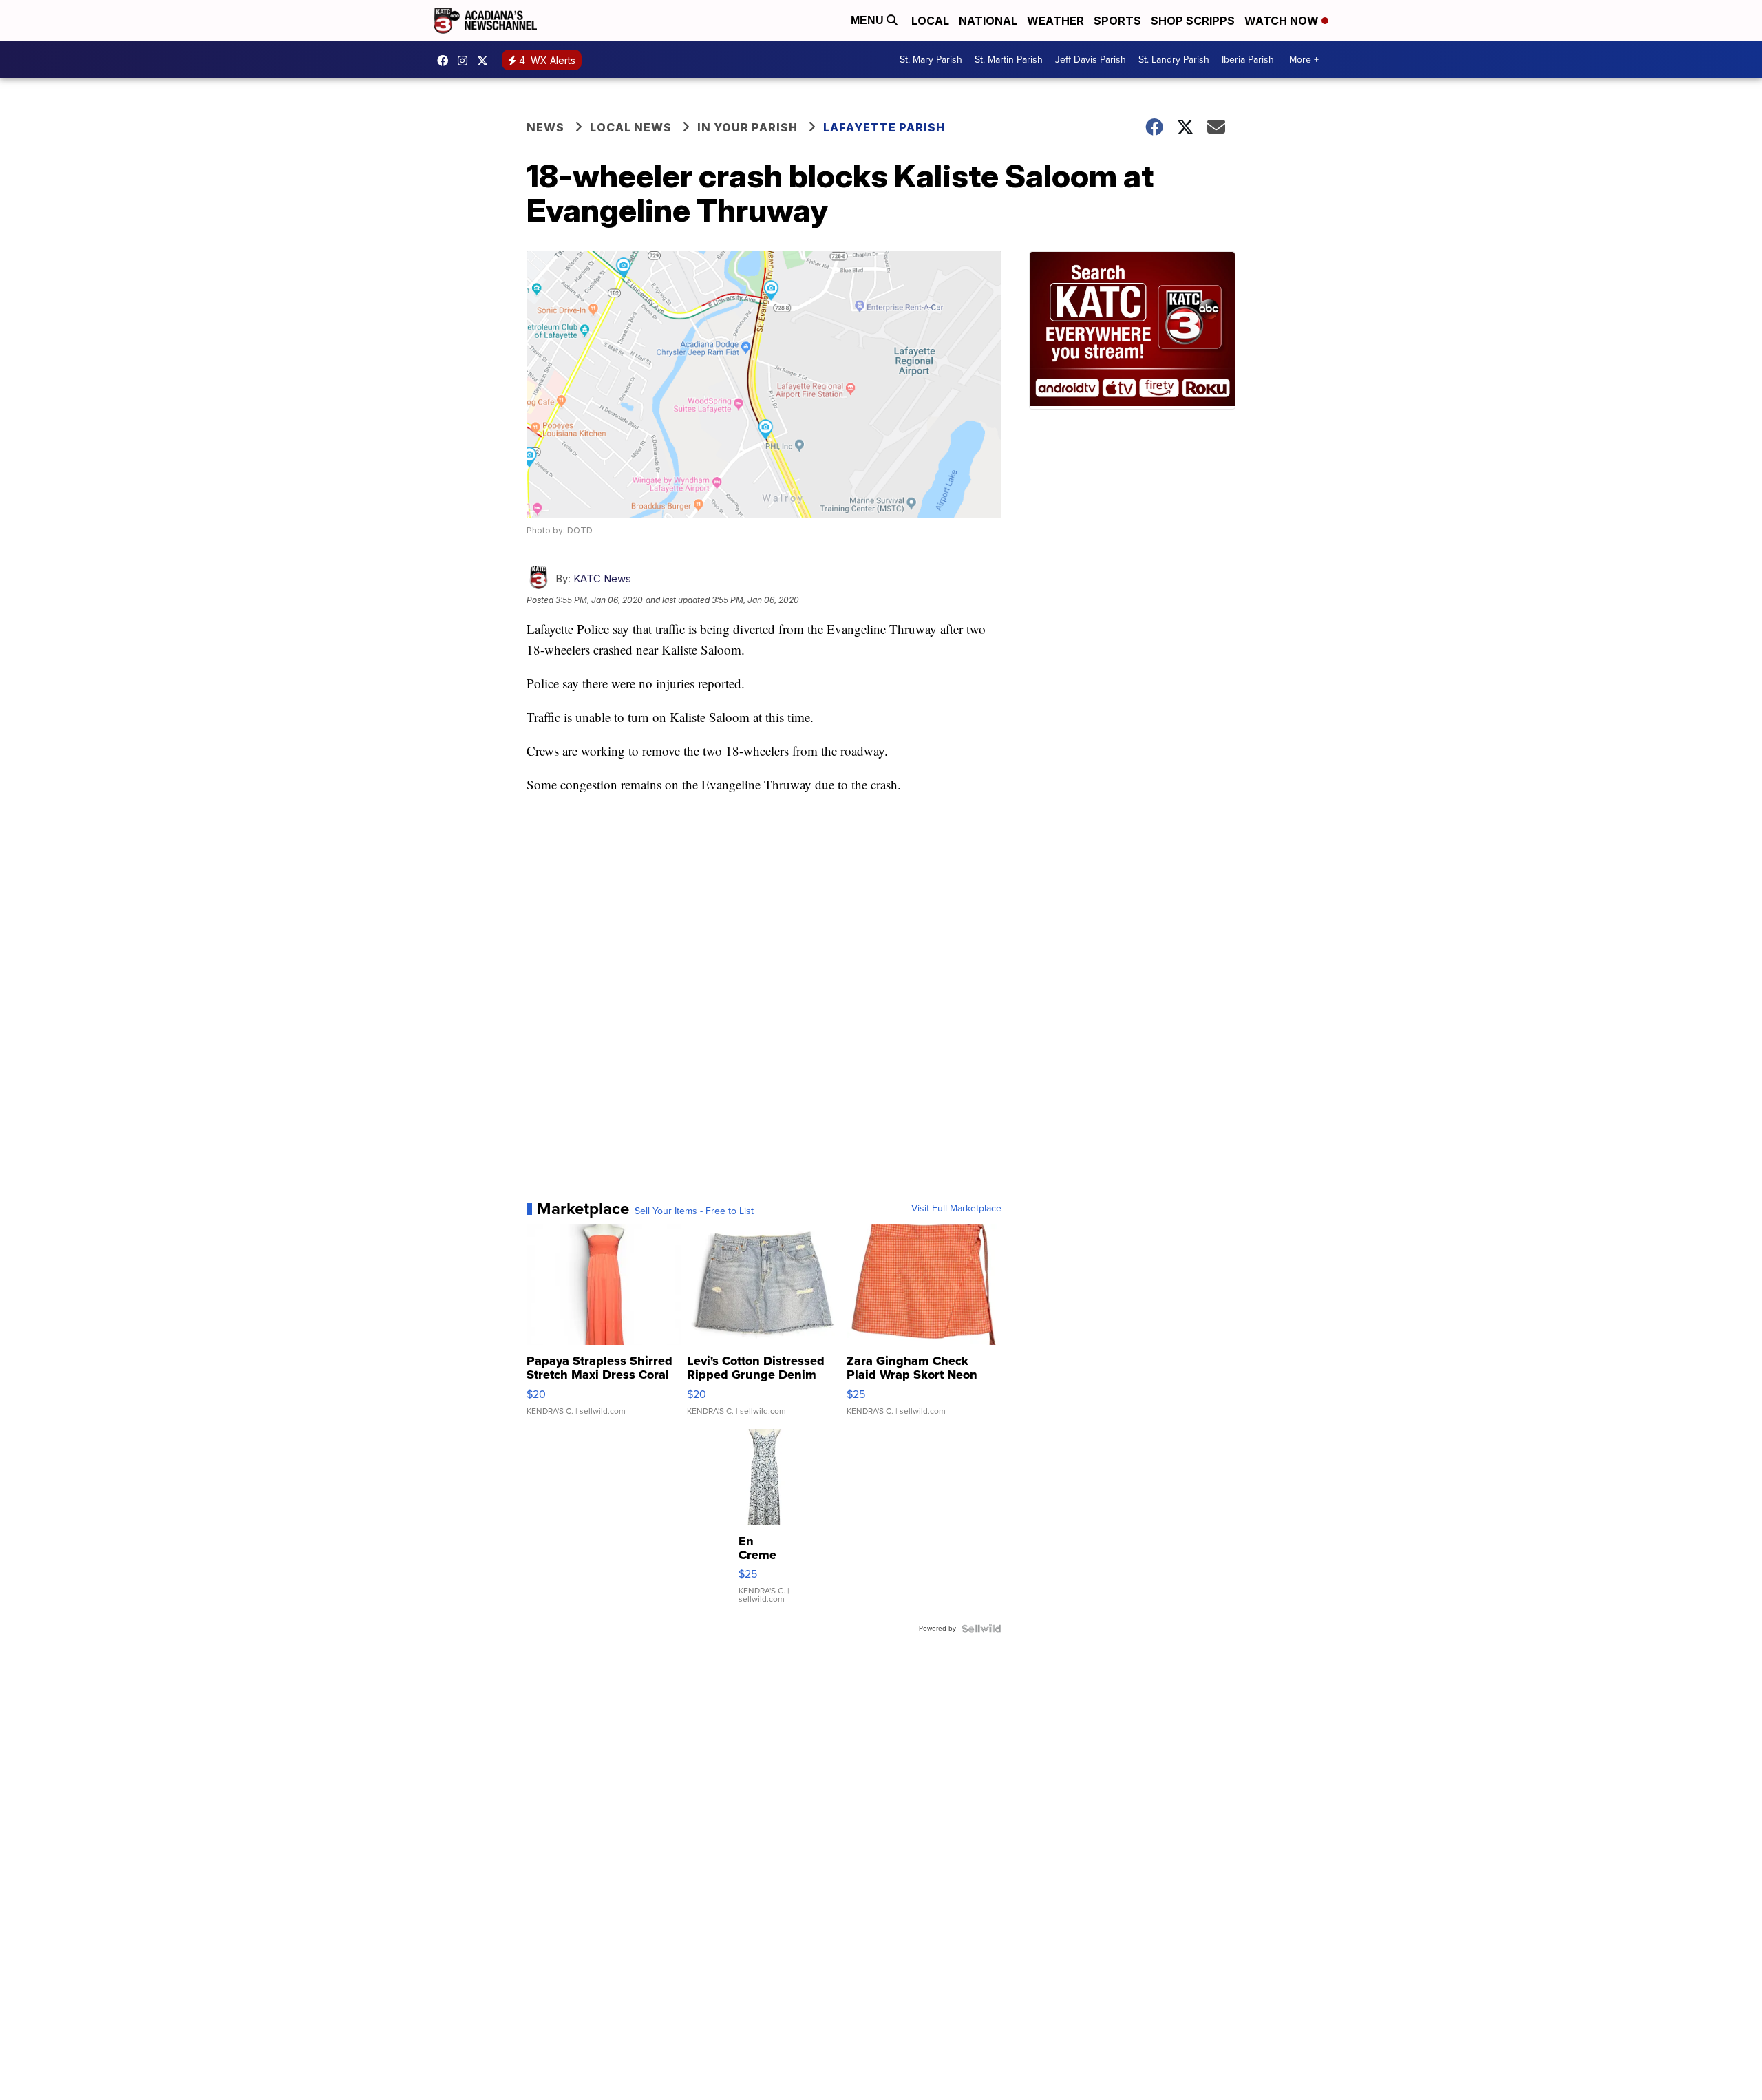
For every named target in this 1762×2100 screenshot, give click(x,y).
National (988, 21)
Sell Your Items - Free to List (694, 1211)
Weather (1055, 21)
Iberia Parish (1248, 60)
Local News (631, 127)
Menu (869, 20)
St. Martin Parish (1009, 60)
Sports (1117, 21)
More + (1304, 60)
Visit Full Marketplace (956, 1209)
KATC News (602, 579)
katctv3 (446, 61)
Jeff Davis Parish (1091, 60)
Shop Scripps (1193, 21)
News (545, 127)
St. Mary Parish (931, 60)
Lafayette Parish (884, 127)
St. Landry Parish (1174, 60)
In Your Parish (747, 127)
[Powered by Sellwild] (981, 1629)
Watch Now (1283, 21)
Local (930, 21)
